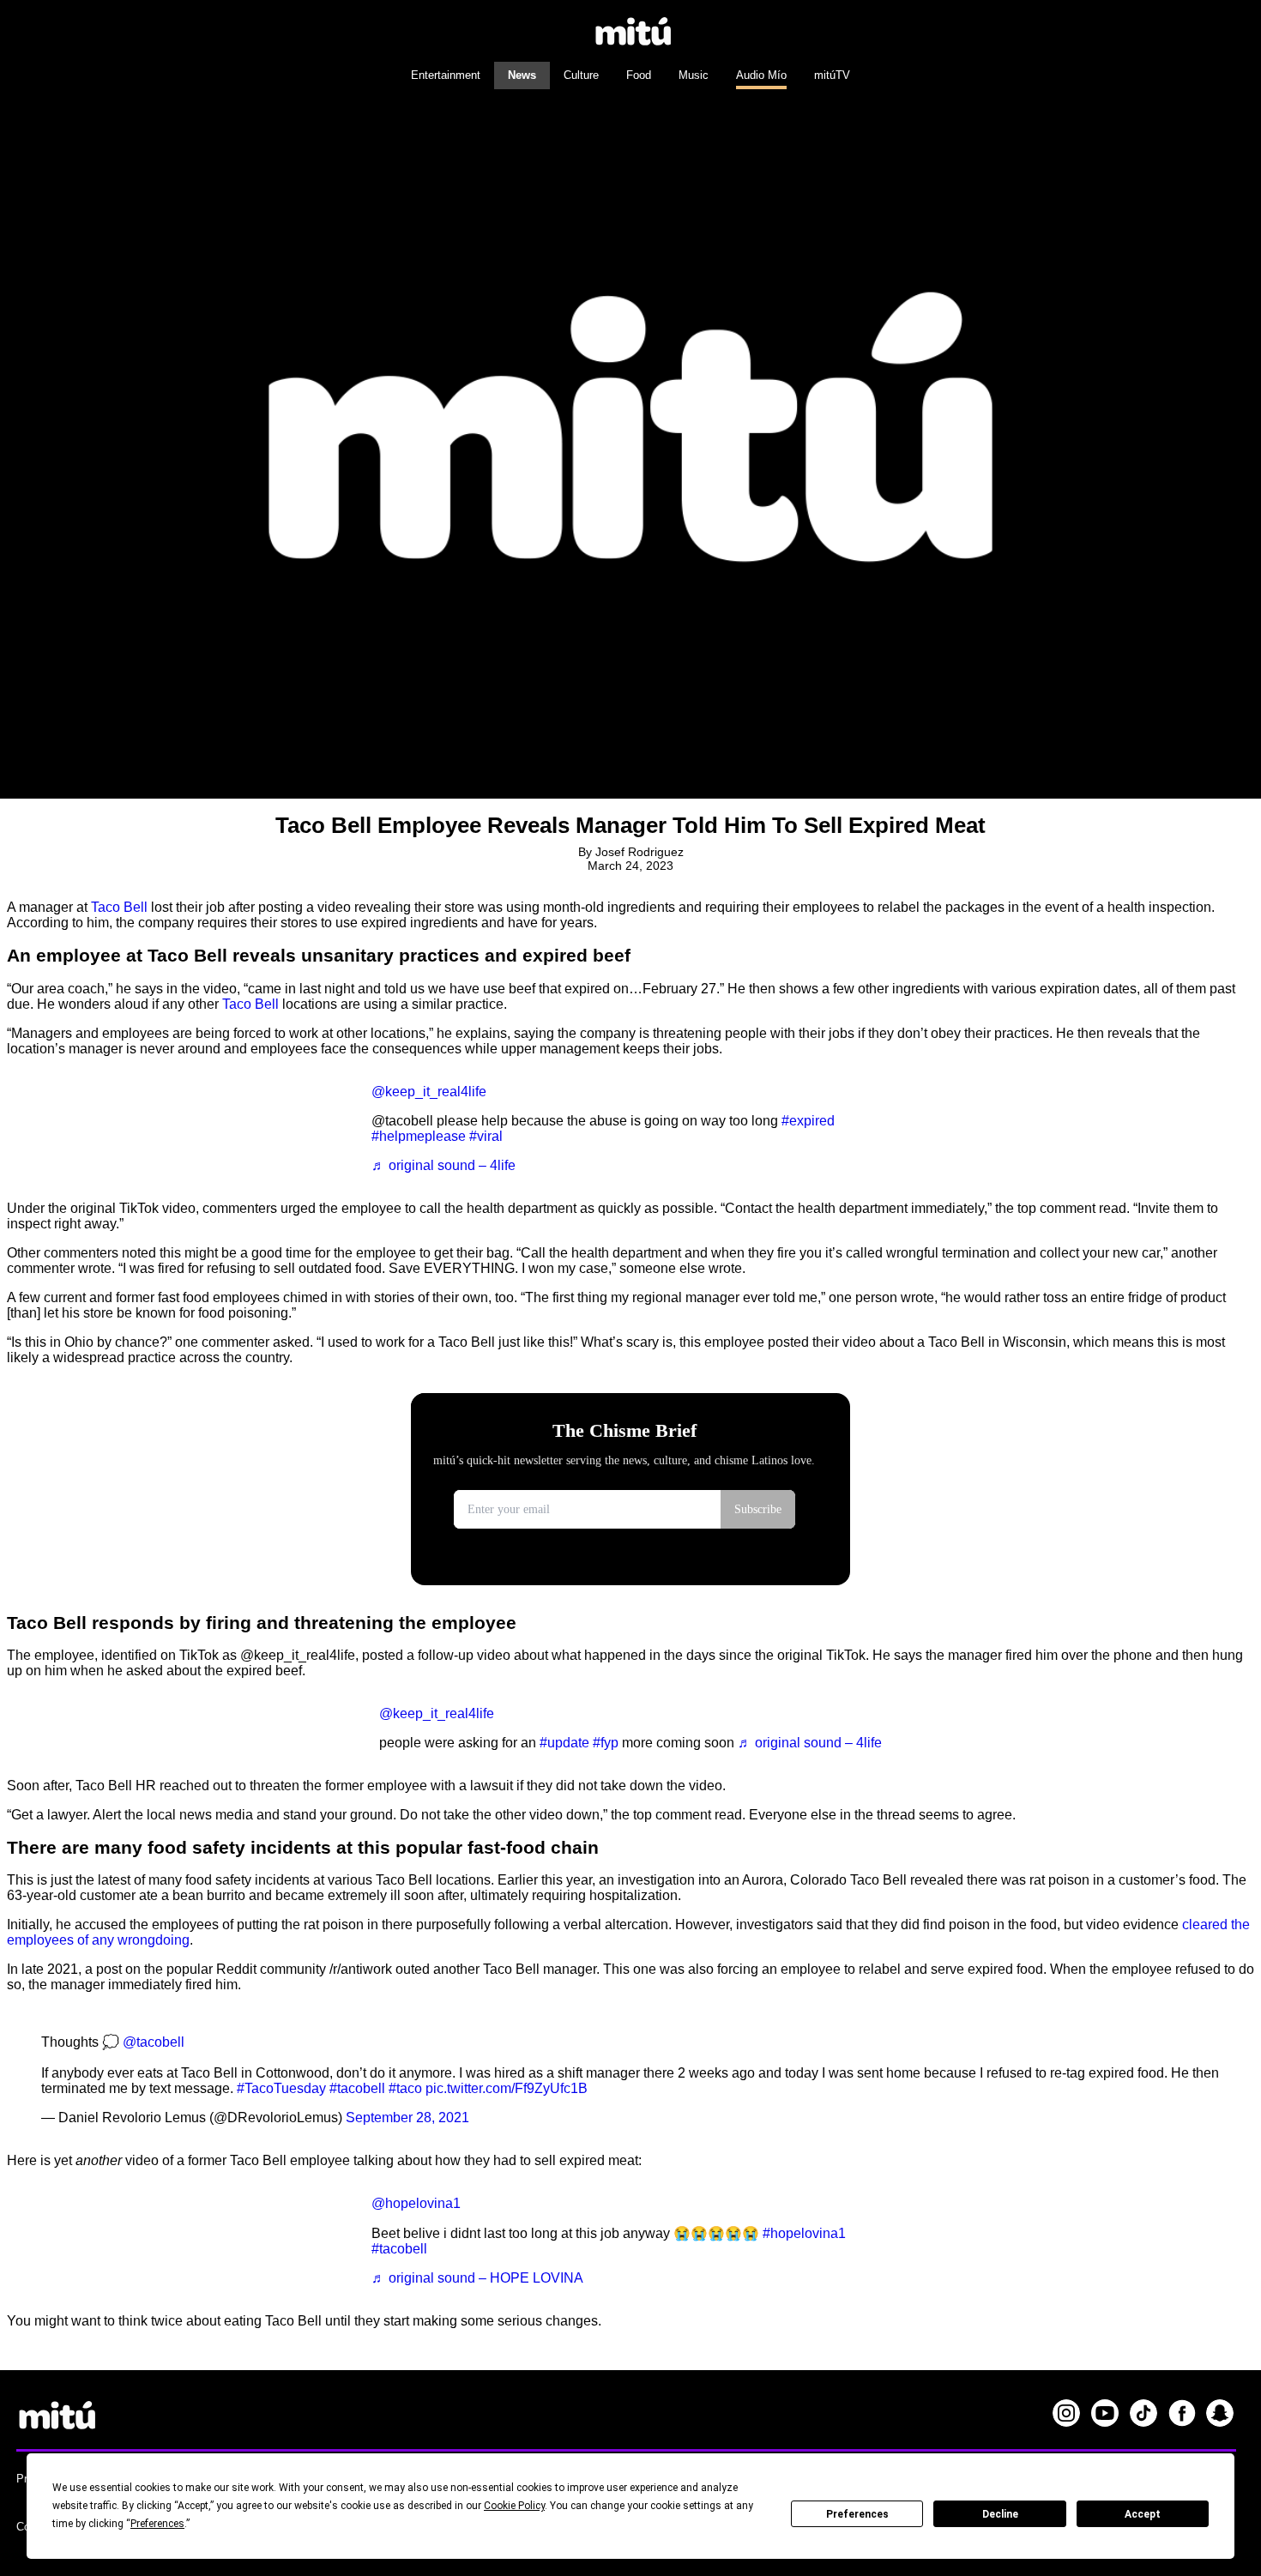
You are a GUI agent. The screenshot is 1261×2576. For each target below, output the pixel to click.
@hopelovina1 (416, 2203)
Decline (1000, 2514)
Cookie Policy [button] (514, 2506)
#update (564, 1743)
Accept (1143, 2514)
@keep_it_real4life (429, 1092)
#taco (405, 2088)
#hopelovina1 (804, 2233)
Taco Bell (119, 907)
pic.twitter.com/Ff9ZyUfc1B (507, 2088)
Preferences (857, 2514)
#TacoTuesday (281, 2088)
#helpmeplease (419, 1136)
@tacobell (154, 2042)
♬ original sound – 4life (443, 1165)
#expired (808, 1121)
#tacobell (357, 2088)
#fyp (606, 1743)
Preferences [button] (157, 2524)
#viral (486, 1136)
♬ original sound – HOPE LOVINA (477, 2278)
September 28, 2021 (407, 2118)
